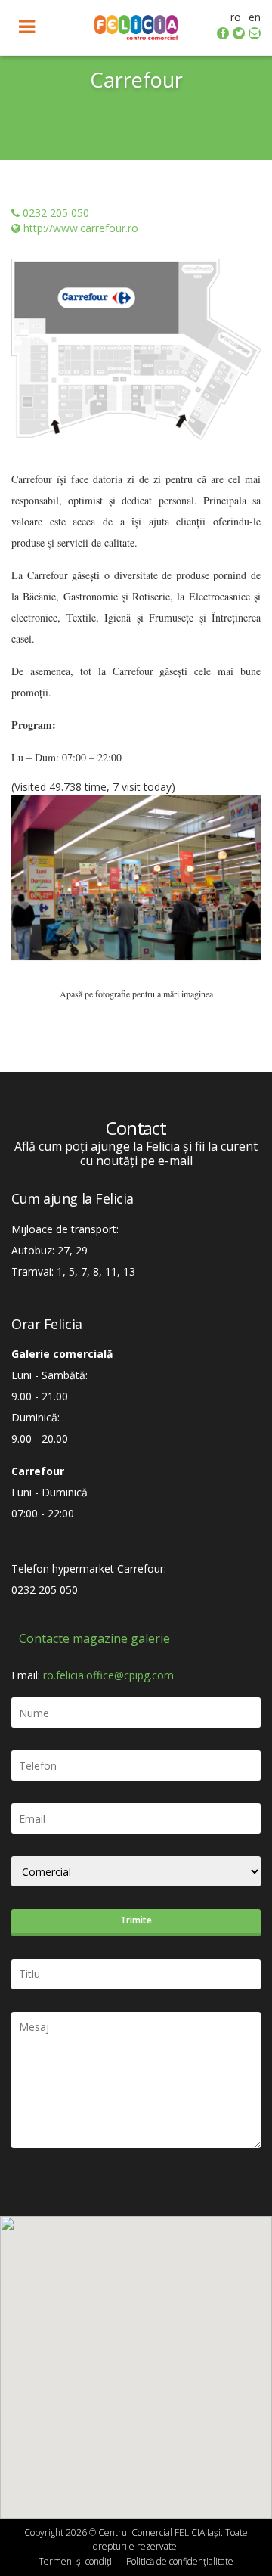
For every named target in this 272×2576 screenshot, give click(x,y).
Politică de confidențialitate (180, 2561)
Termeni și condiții (76, 2561)
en (255, 17)
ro (236, 17)
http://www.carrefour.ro (81, 228)
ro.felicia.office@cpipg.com (108, 1675)
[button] (30, 889)
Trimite (136, 1920)
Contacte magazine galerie (94, 1638)
